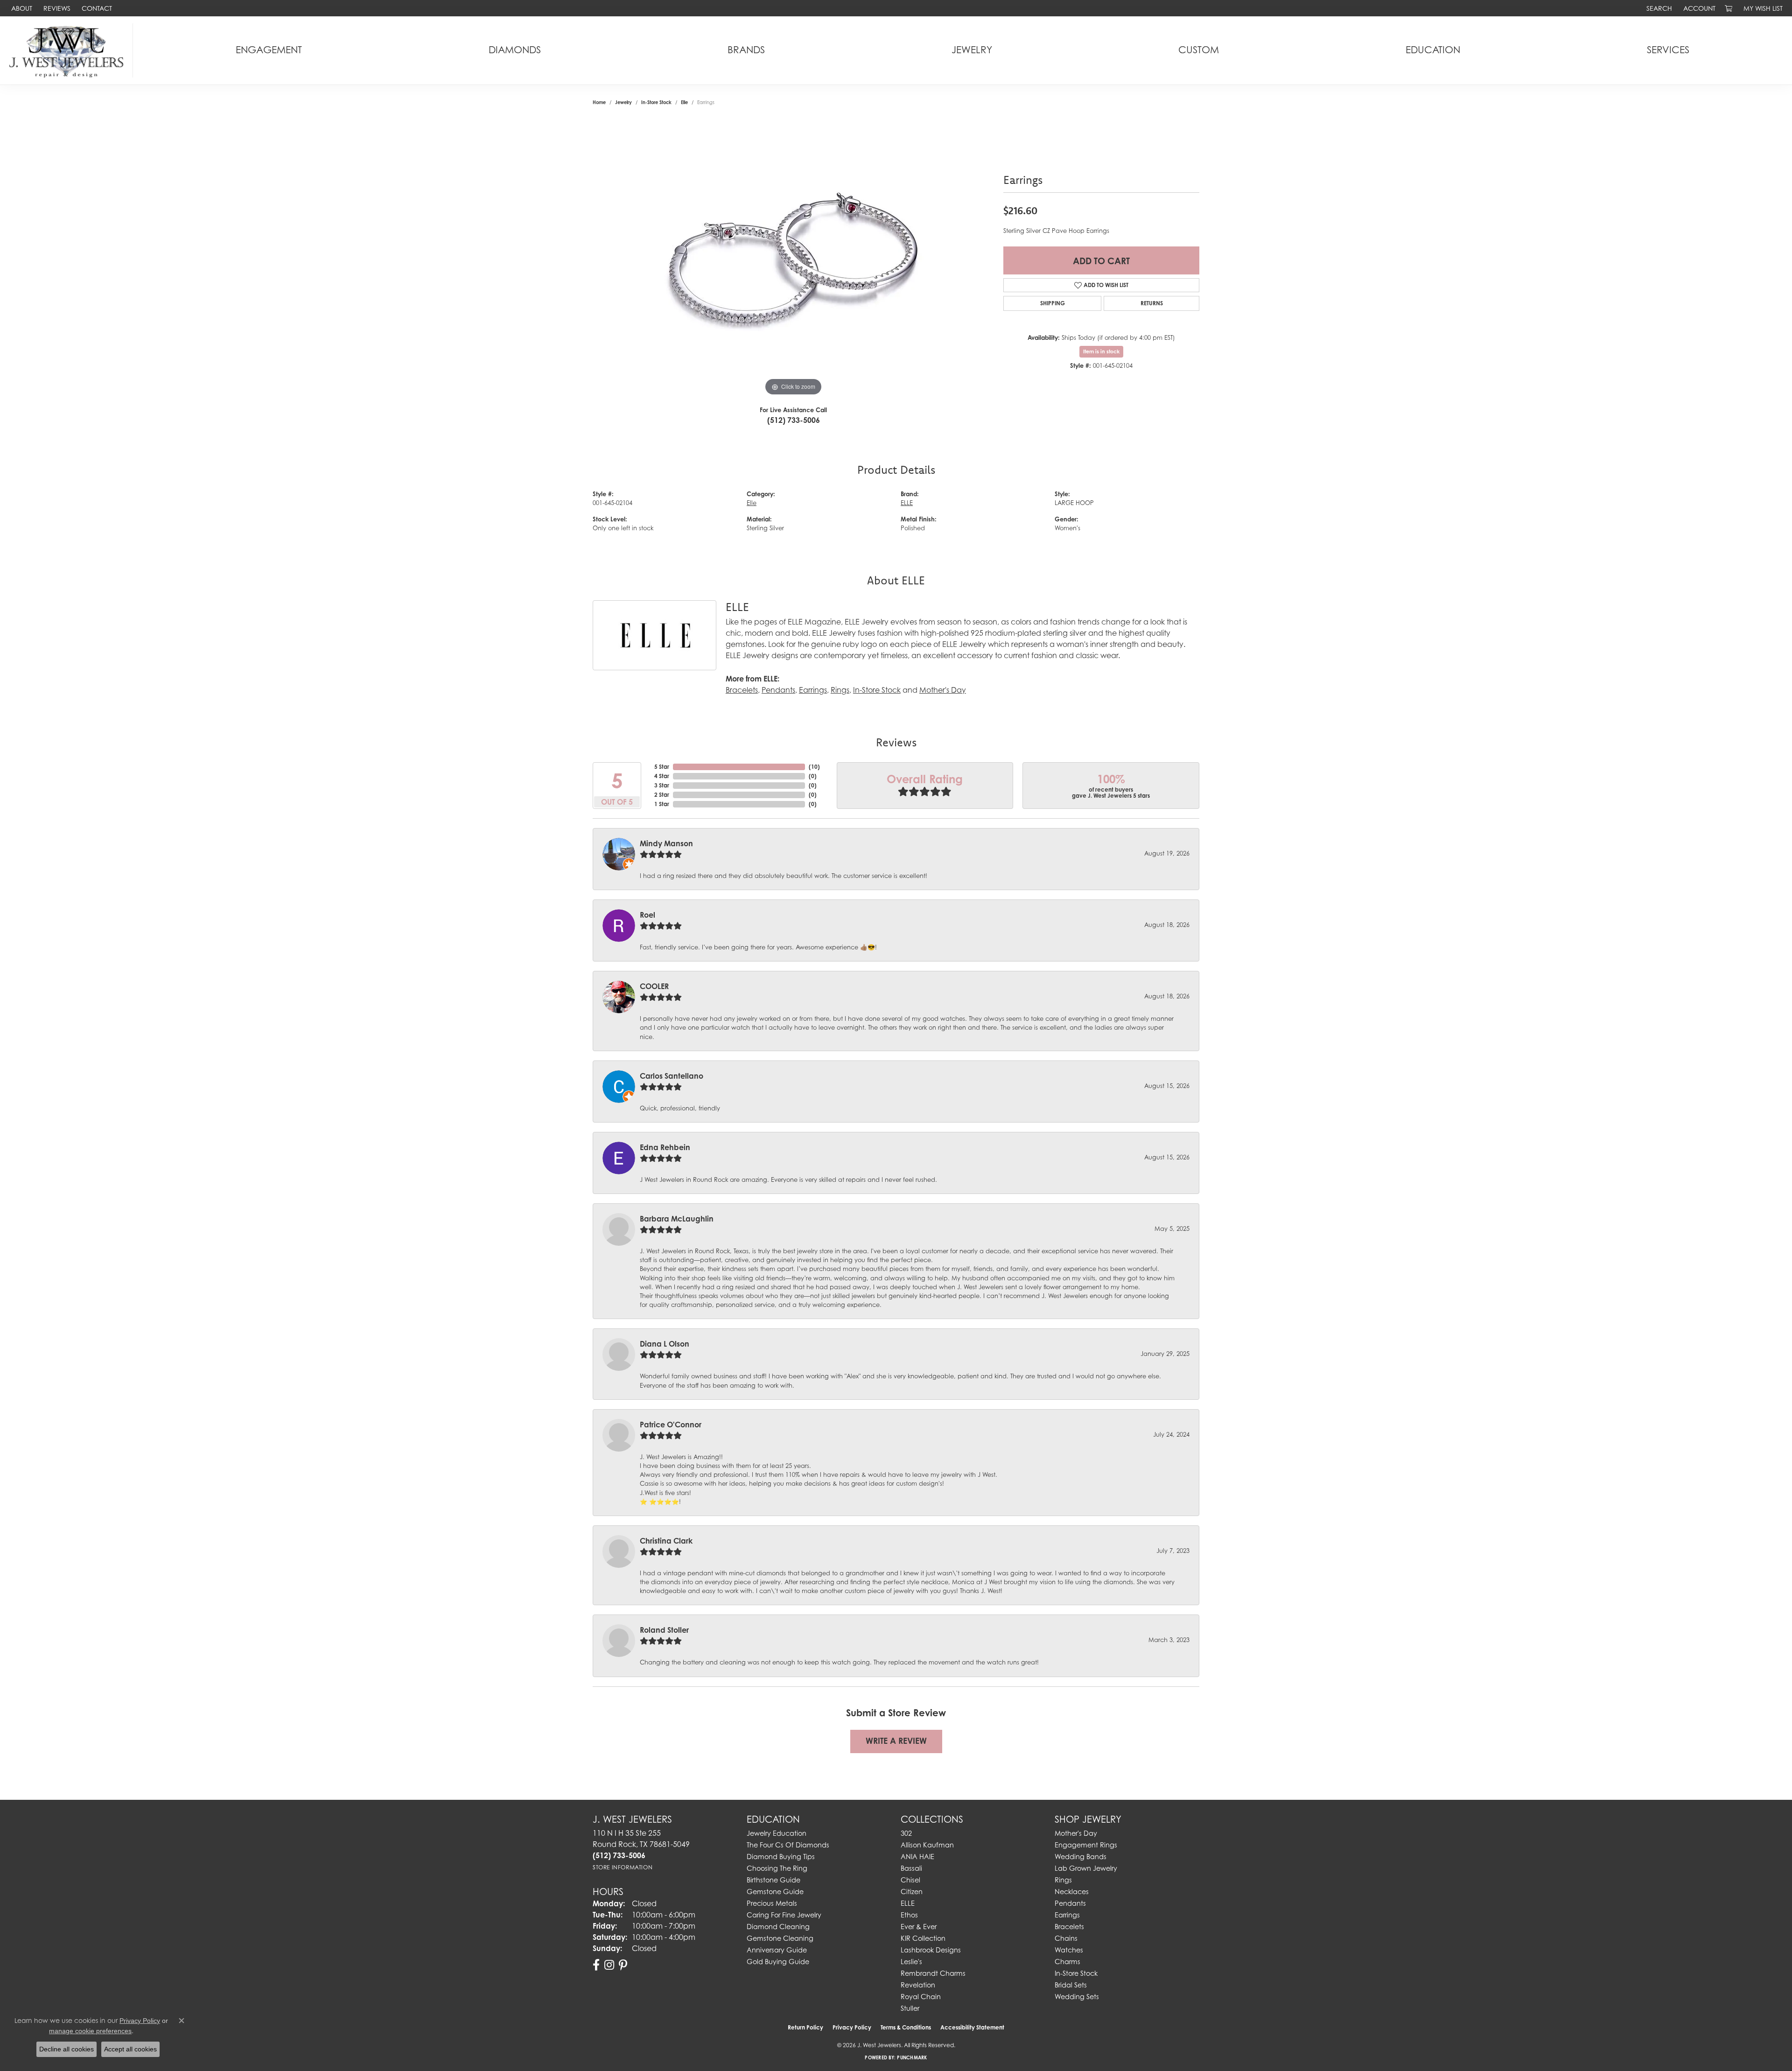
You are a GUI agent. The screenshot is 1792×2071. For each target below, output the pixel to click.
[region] (793, 258)
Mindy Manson (666, 843)
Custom (1199, 50)
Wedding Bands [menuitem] (1081, 1857)
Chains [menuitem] (1066, 1938)
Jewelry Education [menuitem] (777, 1833)
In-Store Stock (656, 102)
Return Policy (805, 2027)
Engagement (269, 50)
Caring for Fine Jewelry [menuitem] (784, 1915)
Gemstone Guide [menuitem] (775, 1892)
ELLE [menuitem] (908, 1903)
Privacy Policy (852, 2027)
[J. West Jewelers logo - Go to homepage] (69, 50)
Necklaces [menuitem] (1072, 1892)
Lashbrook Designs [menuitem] (931, 1950)
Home (599, 102)
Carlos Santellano (672, 1076)
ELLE (907, 503)
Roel (647, 915)
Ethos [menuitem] (909, 1915)
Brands (746, 50)
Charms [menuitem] (1067, 1962)
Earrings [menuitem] (1067, 1915)
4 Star (662, 776)
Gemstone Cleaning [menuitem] (780, 1938)
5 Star (662, 767)
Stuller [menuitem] (910, 2008)
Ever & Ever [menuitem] (919, 1927)
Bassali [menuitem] (911, 1868)
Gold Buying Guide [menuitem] (778, 1962)
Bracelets (742, 690)
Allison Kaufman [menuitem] (927, 1845)
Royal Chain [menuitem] (921, 1997)
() (814, 767)
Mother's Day (943, 690)
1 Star (662, 804)
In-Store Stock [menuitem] (1076, 1973)
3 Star (662, 785)
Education (1433, 50)
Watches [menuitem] (1069, 1950)
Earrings (813, 690)
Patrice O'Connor (671, 1425)
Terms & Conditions (906, 2027)
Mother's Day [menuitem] (1076, 1833)
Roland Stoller (664, 1630)
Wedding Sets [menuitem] (1077, 1997)
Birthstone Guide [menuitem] (773, 1880)
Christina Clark (666, 1541)
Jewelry (972, 50)
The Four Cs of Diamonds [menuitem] (788, 1845)
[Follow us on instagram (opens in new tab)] (609, 1965)
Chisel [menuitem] (910, 1880)
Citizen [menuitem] (912, 1892)
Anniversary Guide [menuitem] (777, 1950)
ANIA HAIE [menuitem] (917, 1857)
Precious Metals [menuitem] (772, 1903)
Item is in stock (1101, 351)
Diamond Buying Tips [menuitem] (781, 1857)
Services (1668, 50)
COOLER (654, 986)
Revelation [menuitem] (918, 1985)
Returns (1152, 303)
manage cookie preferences (90, 2031)
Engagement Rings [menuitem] (1086, 1845)
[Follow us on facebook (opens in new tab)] (596, 1965)
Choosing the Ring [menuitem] (777, 1868)
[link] (21, 8)
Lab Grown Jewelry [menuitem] (1086, 1868)
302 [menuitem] (906, 1833)
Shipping (1053, 303)
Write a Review (896, 1741)
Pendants (778, 690)
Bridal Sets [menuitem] (1071, 1985)
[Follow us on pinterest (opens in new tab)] (623, 1965)
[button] (1658, 8)
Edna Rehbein (665, 1147)
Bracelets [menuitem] (1069, 1927)
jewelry (623, 102)
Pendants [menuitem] (1070, 1903)
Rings (840, 690)
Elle (684, 102)
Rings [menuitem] (1063, 1880)
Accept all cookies (130, 2049)
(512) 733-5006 (794, 420)
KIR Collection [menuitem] (923, 1938)
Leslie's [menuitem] (911, 1962)
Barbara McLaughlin (677, 1219)
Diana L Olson (665, 1344)
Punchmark (912, 2057)
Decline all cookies (66, 2049)
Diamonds (515, 50)
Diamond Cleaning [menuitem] (778, 1927)
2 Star (662, 795)
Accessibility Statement (972, 2027)
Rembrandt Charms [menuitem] (933, 1973)
